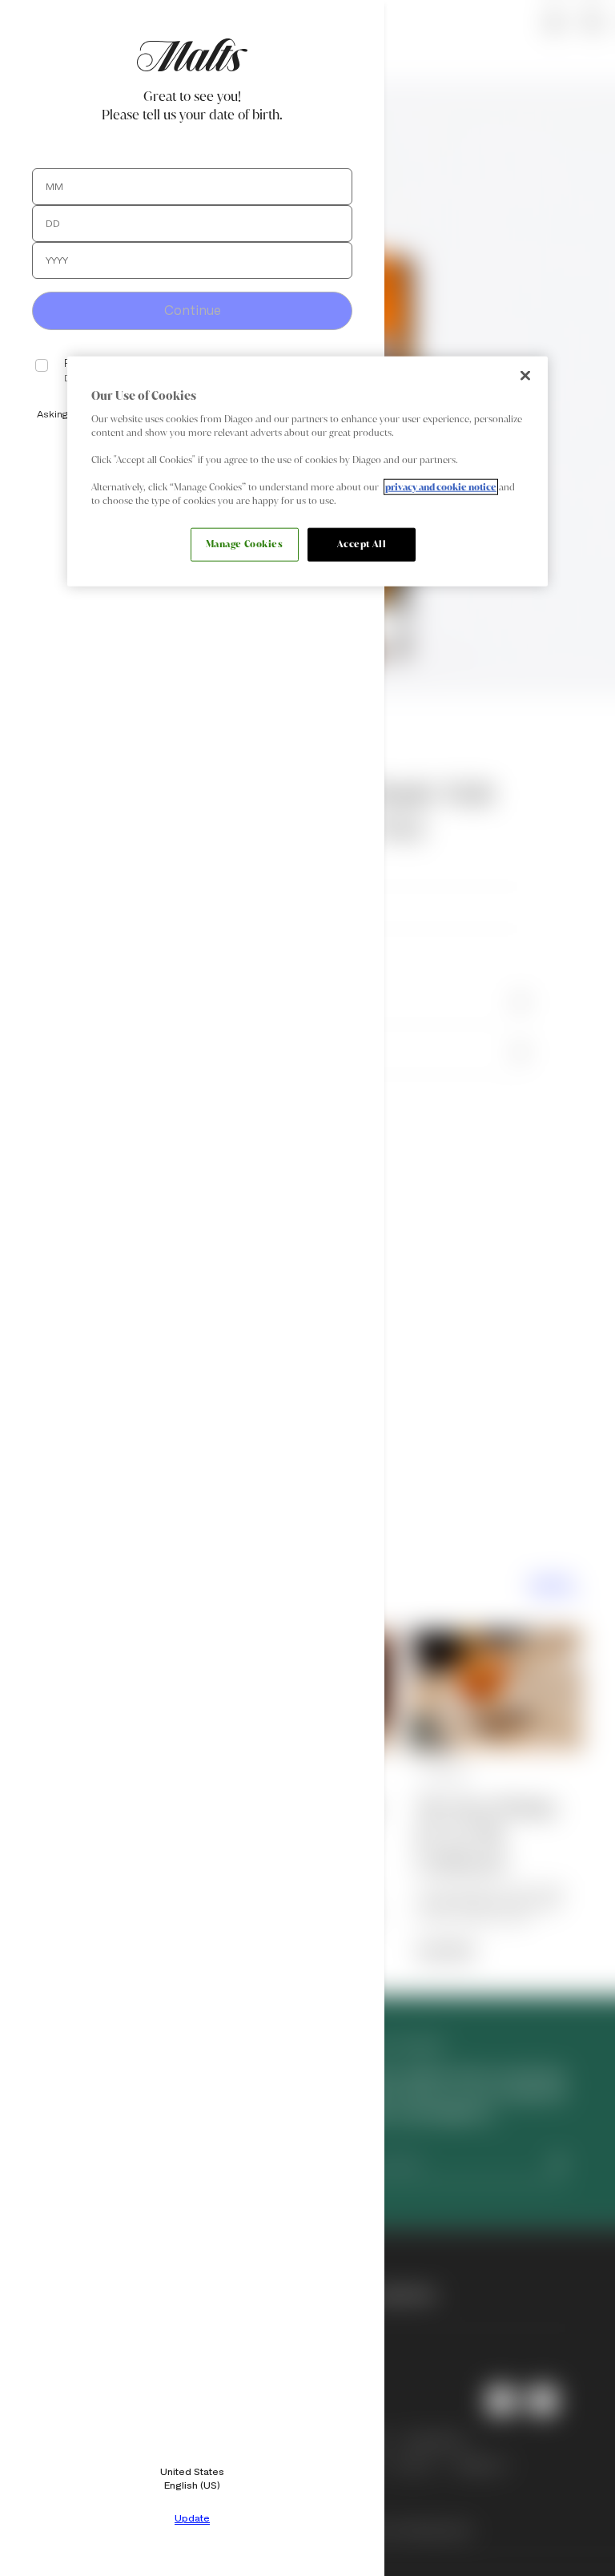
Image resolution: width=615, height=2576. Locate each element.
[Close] (525, 376)
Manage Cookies (245, 544)
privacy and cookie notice (441, 487)
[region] (307, 472)
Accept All (362, 544)
